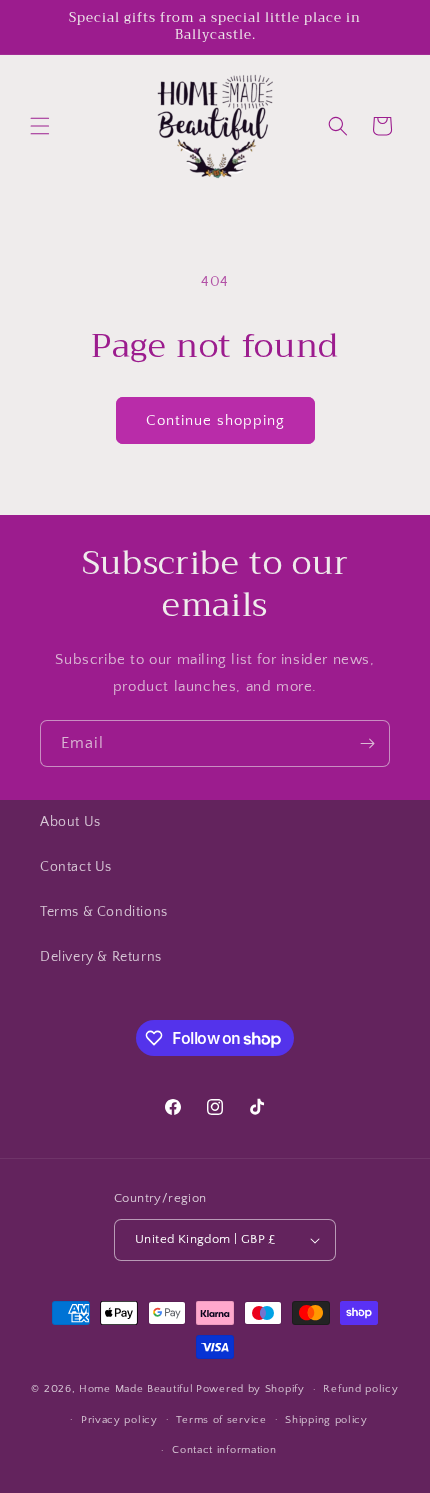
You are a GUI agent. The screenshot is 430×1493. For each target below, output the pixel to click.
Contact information (224, 1450)
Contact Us (76, 867)
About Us (70, 822)
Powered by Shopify (250, 1389)
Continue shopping (215, 420)
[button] (40, 126)
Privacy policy (119, 1420)
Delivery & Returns (101, 957)
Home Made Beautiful (136, 1389)
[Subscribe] (367, 743)
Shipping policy (326, 1420)
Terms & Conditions (104, 912)
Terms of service (221, 1420)
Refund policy (360, 1389)
